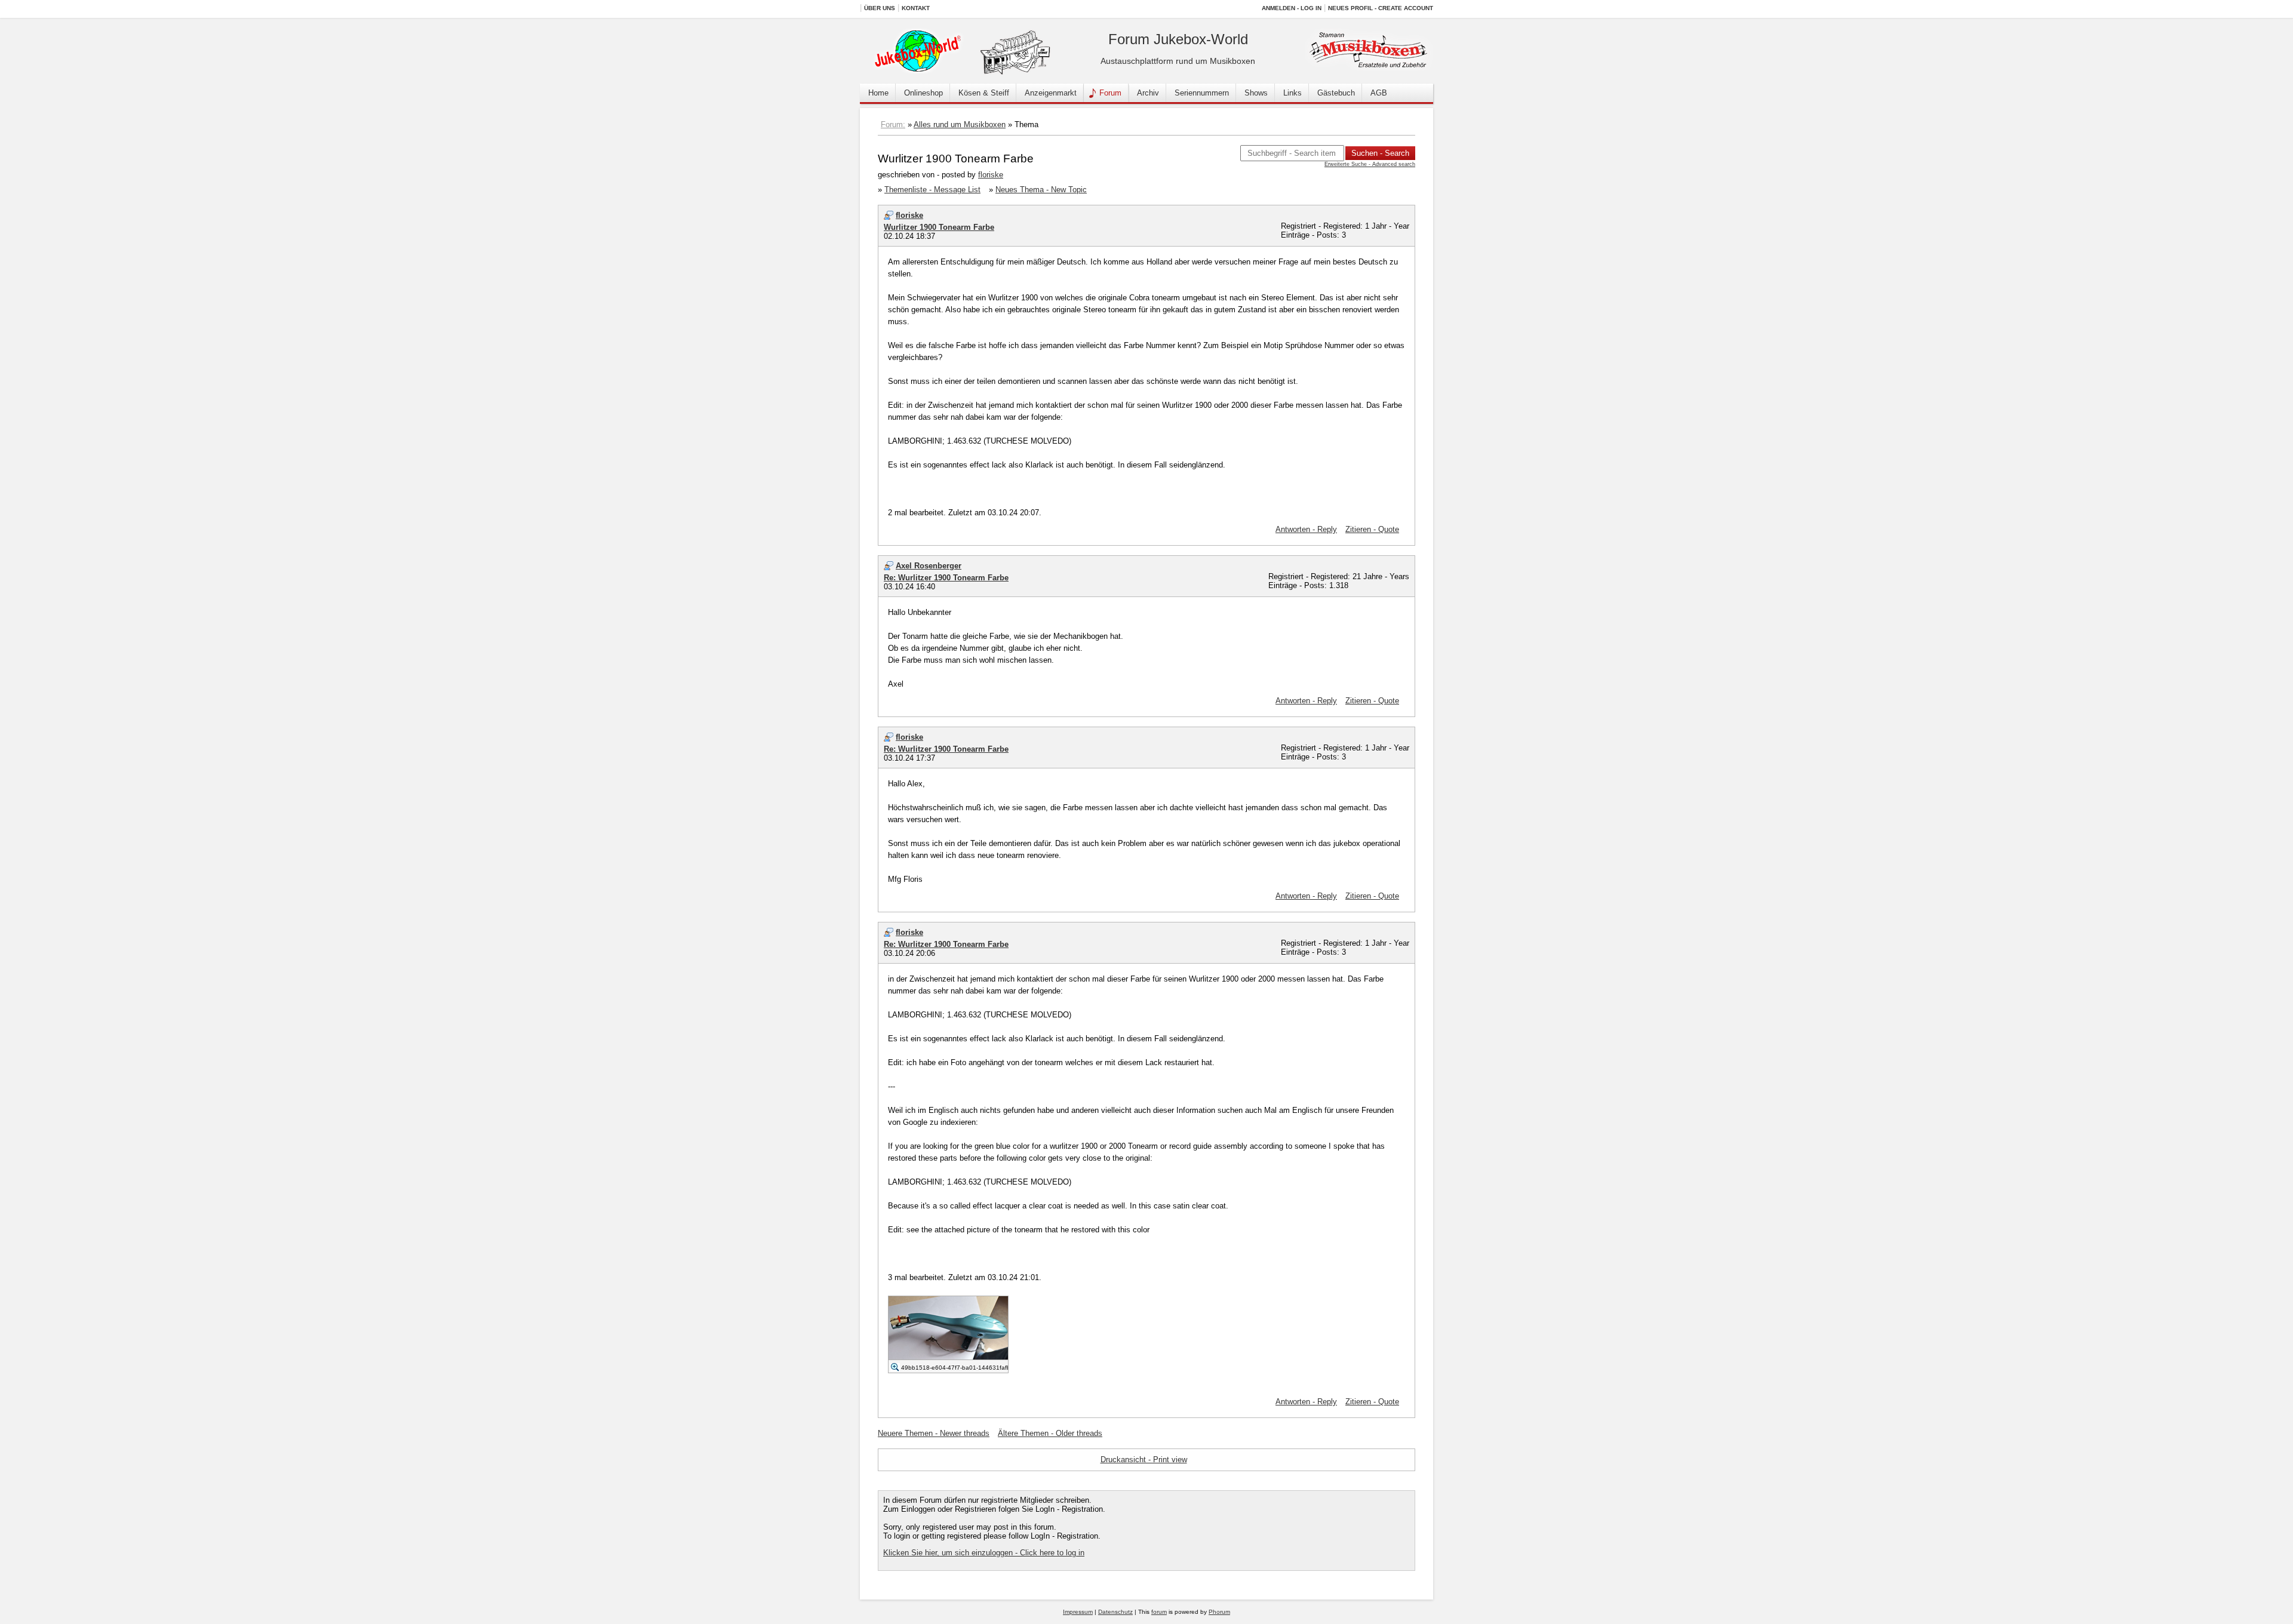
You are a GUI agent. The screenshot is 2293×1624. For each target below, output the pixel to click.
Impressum (1078, 1612)
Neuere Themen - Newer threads (934, 1433)
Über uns (880, 8)
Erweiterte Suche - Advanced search (1370, 164)
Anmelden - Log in (1292, 8)
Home (878, 93)
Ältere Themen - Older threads (1050, 1433)
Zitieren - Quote (1372, 529)
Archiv (1148, 93)
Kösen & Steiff (984, 93)
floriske (991, 175)
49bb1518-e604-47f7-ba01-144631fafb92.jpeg (966, 1368)
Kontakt (916, 8)
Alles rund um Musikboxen (960, 124)
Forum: (893, 124)
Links (1292, 93)
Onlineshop (923, 93)
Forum (1110, 93)
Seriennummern (1202, 93)
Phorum (1219, 1612)
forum (1159, 1612)
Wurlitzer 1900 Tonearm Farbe (939, 227)
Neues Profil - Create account (1381, 8)
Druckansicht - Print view (1144, 1460)
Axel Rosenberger (929, 566)
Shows (1256, 93)
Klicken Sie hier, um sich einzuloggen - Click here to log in (984, 1553)
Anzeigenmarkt (1051, 93)
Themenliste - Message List (932, 190)
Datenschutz (1115, 1612)
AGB (1379, 93)
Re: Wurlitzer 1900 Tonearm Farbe (946, 578)
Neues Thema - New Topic (1041, 190)
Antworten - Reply (1306, 529)
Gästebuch (1336, 93)
